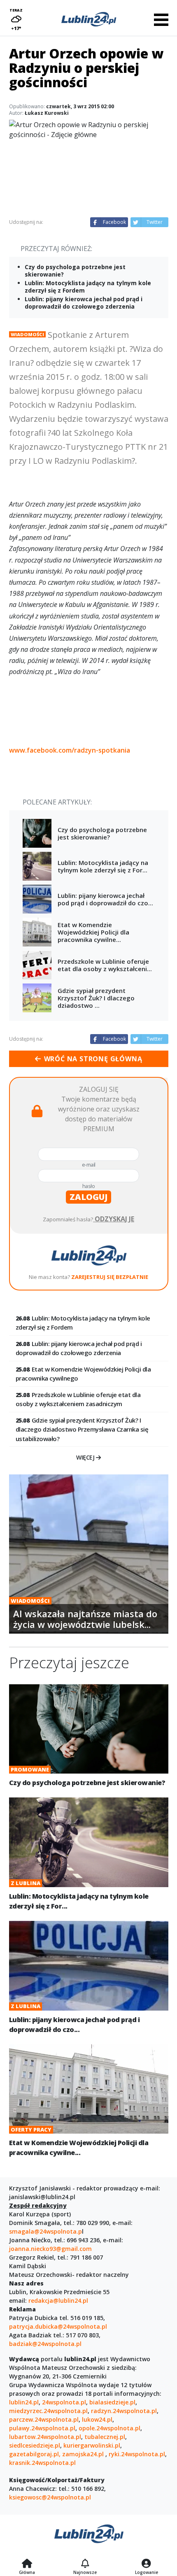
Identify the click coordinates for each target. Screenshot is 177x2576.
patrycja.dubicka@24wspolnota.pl (58, 2326)
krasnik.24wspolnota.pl (42, 2463)
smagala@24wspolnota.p (45, 2231)
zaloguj (88, 1197)
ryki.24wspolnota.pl (137, 2454)
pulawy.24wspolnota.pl (42, 2428)
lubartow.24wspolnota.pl (45, 2437)
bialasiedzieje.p (112, 2402)
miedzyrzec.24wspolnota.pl (48, 2411)
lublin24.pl (24, 2402)
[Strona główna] (27, 2564)
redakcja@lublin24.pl (58, 2300)
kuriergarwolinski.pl (92, 2445)
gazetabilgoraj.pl (34, 2454)
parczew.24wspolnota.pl (44, 2419)
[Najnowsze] (85, 2564)
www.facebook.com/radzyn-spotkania (70, 750)
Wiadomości (27, 334)
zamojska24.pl (84, 2454)
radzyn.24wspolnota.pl (124, 2411)
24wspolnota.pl (64, 2402)
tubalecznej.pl (105, 2437)
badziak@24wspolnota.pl (45, 2344)
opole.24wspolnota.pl (109, 2428)
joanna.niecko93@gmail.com (50, 2249)
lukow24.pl (97, 2419)
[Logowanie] (147, 2564)
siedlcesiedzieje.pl (35, 2445)
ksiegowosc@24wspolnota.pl (50, 2497)
